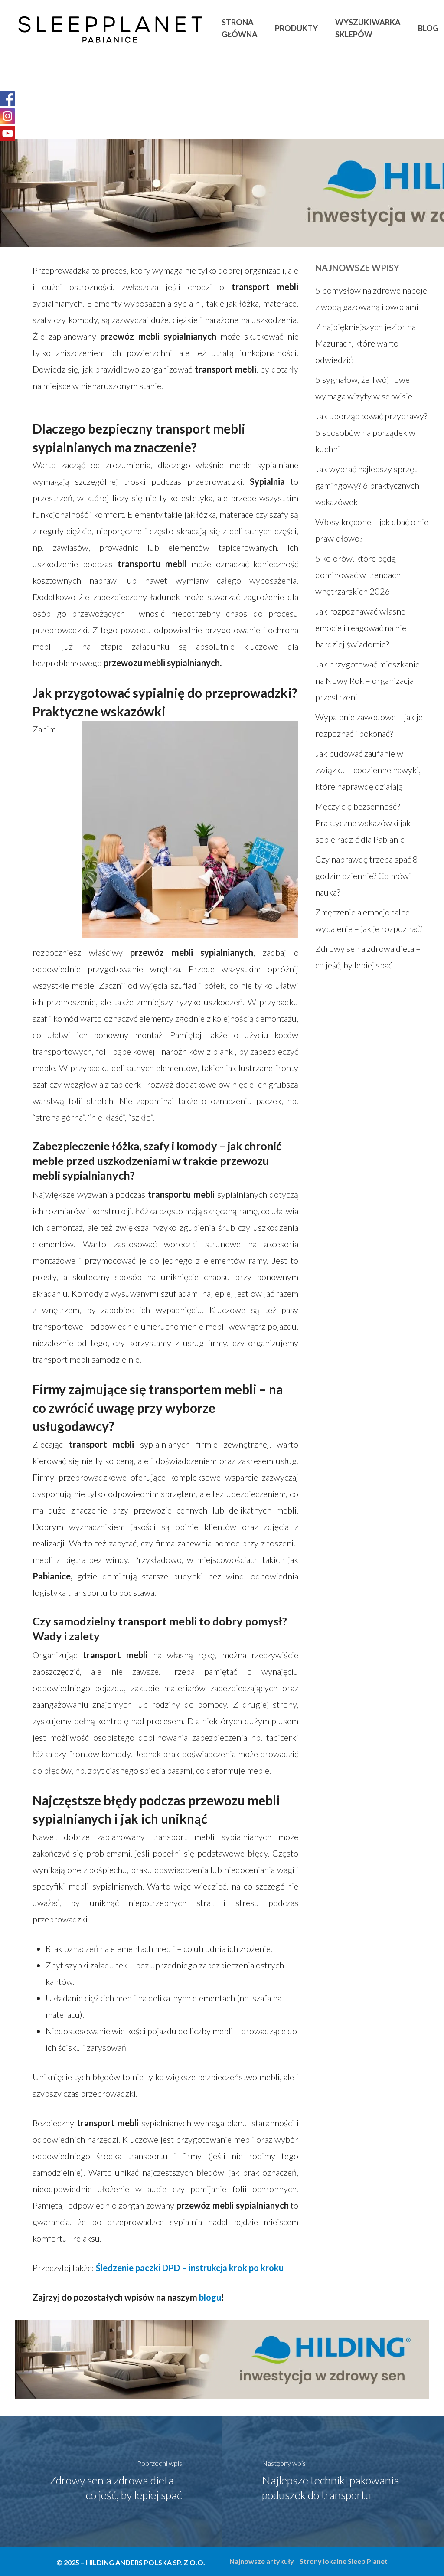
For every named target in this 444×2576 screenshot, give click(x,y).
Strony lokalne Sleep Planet (344, 2561)
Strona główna (240, 28)
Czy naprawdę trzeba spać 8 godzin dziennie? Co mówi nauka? (367, 876)
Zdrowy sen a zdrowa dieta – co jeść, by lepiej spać (368, 957)
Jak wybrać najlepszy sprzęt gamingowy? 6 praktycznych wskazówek (367, 485)
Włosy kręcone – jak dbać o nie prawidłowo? (372, 530)
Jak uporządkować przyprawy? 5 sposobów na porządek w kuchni (371, 432)
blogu (210, 2297)
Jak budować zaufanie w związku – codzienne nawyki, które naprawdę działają (368, 770)
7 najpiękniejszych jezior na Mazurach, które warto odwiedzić (366, 343)
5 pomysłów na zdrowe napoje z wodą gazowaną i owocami (371, 298)
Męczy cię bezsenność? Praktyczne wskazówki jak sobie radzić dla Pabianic (363, 823)
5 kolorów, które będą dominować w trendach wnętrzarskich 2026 (358, 575)
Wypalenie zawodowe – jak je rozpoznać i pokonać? (369, 725)
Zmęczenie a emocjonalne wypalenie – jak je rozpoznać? (369, 920)
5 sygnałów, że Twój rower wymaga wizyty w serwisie (364, 388)
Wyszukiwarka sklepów (368, 28)
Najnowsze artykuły (262, 2561)
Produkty (296, 28)
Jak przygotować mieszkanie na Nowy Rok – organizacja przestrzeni (367, 680)
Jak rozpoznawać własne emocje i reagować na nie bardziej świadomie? (361, 628)
